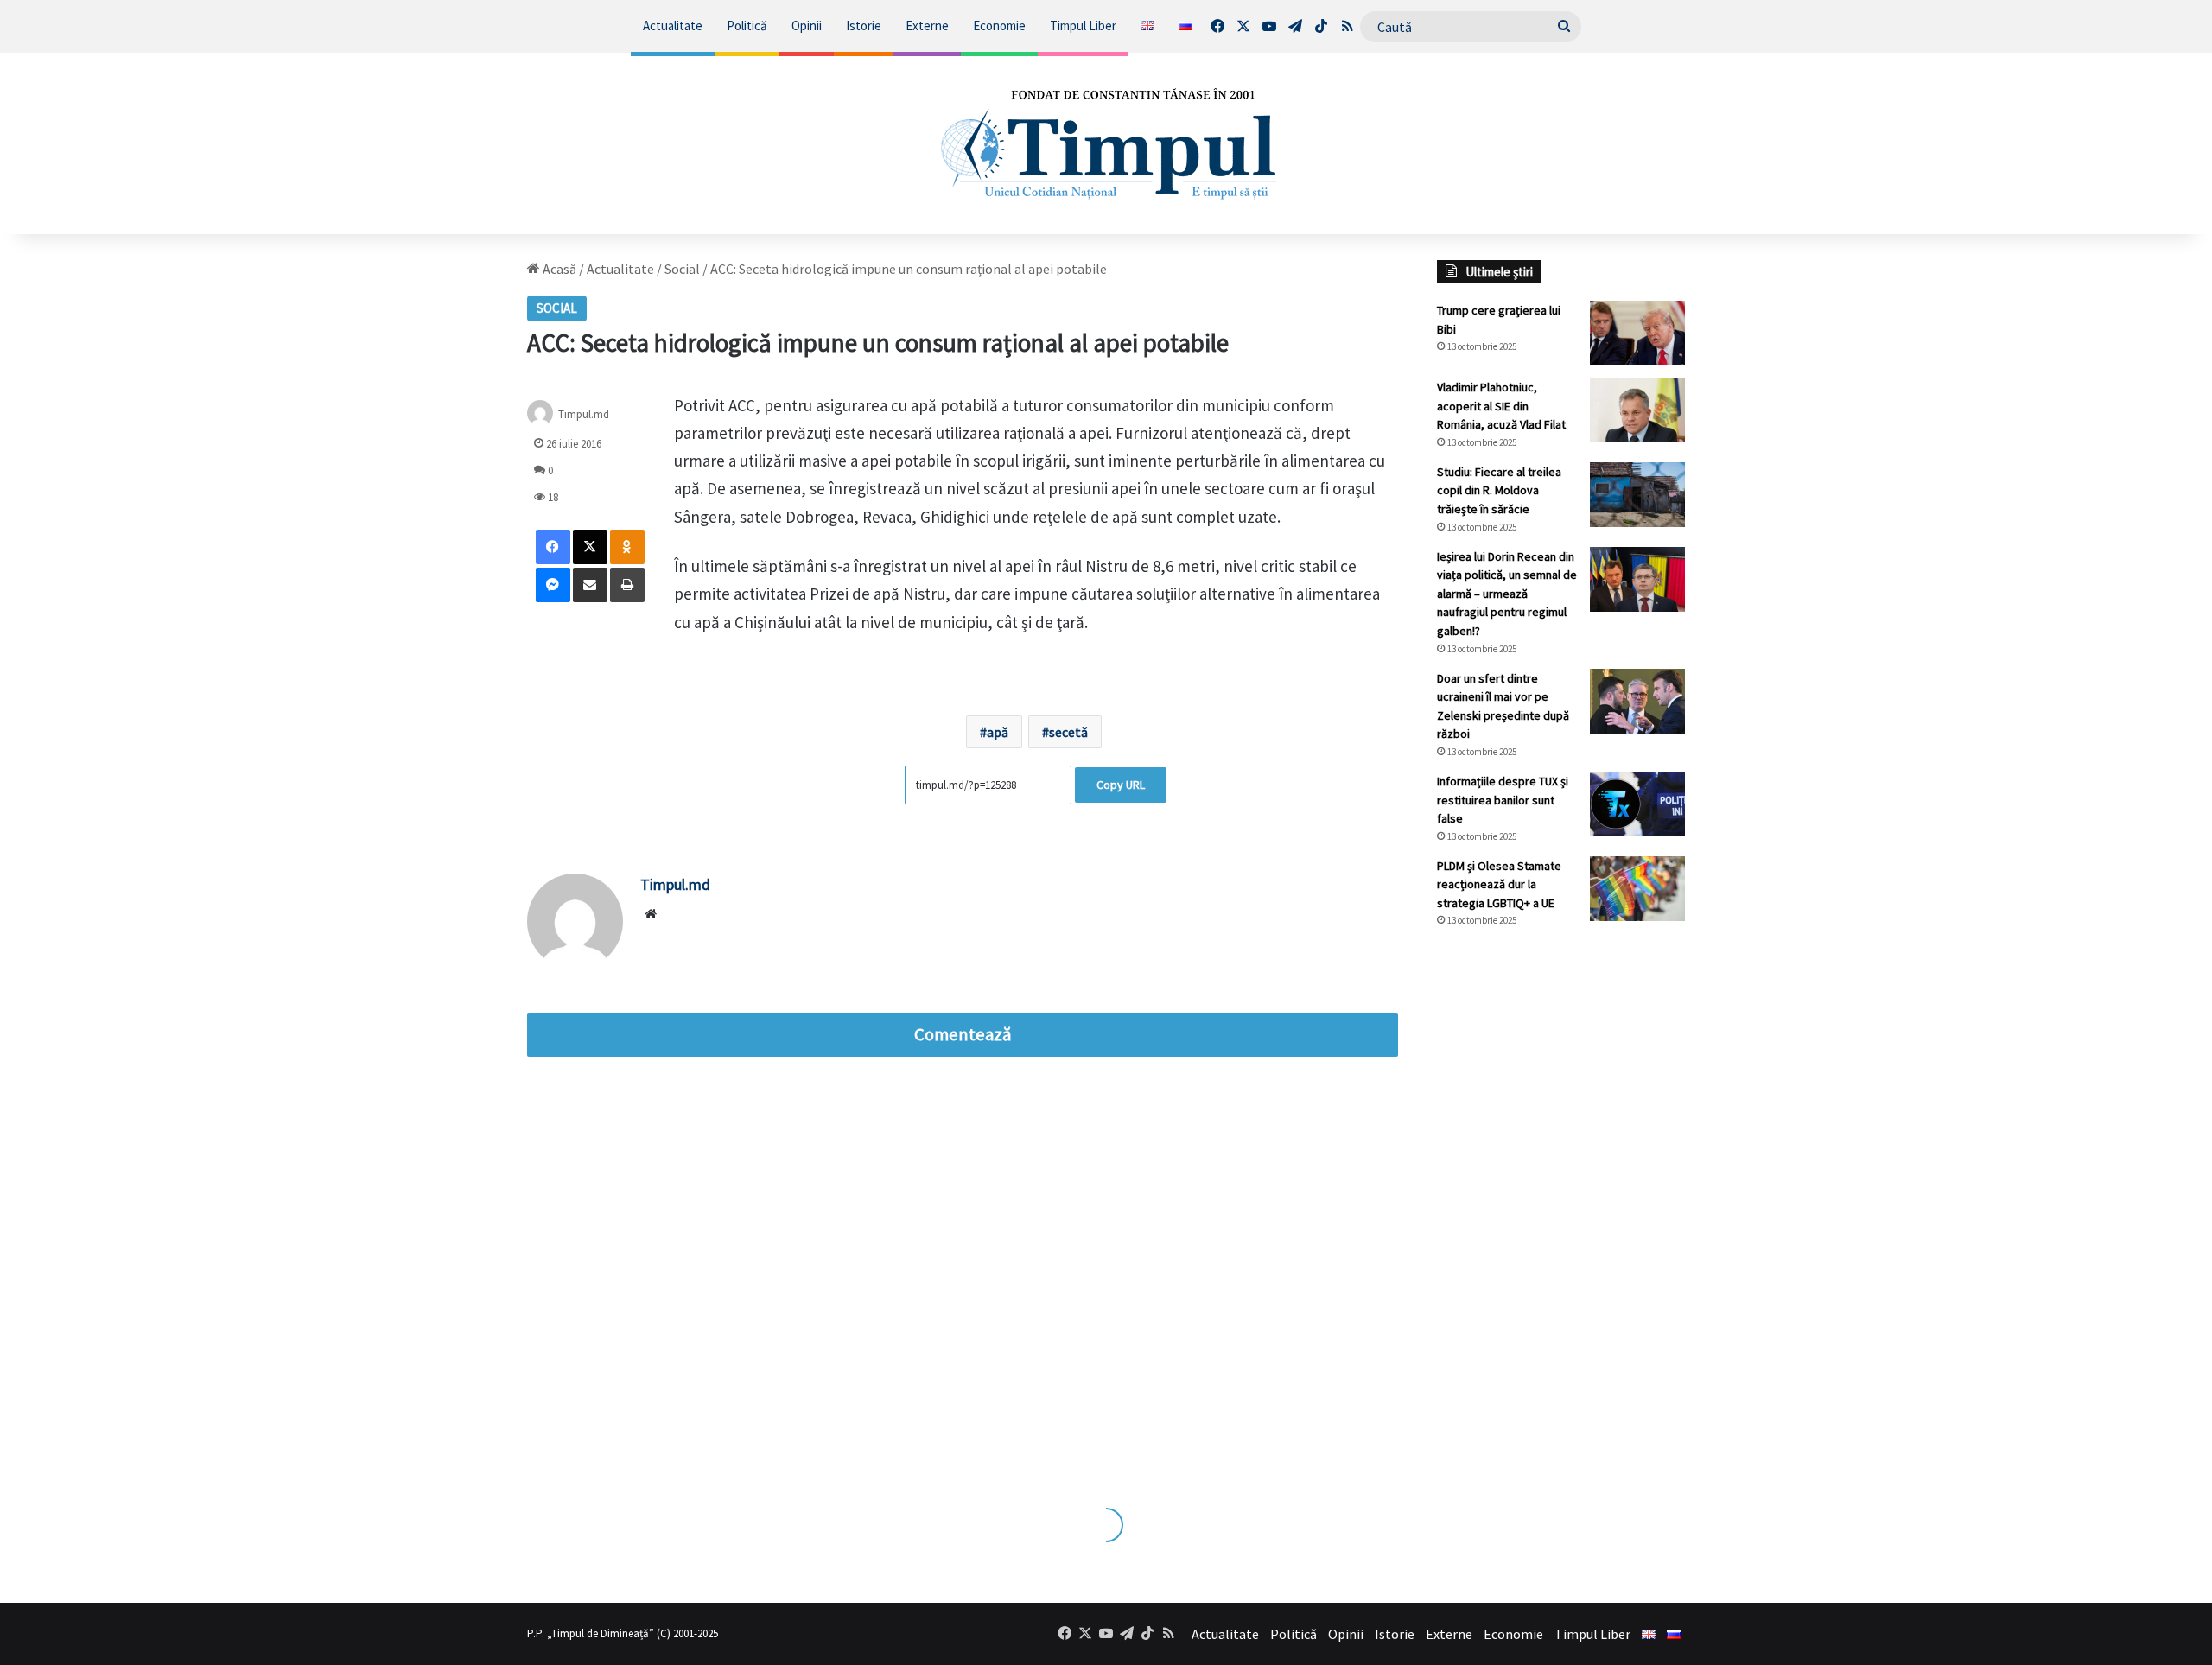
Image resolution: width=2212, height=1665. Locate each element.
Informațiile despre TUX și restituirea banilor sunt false (1503, 800)
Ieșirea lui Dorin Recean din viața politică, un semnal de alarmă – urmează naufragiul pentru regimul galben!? (1507, 594)
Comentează (963, 1034)
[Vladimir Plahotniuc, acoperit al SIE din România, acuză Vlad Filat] (1637, 410)
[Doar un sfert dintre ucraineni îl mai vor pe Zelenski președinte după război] (1637, 701)
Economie (999, 25)
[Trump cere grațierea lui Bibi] (1637, 333)
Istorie (864, 25)
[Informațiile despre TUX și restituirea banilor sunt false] (1637, 804)
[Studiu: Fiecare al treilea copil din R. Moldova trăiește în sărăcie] (1637, 495)
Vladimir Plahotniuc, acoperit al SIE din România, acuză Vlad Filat (1501, 406)
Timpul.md (584, 413)
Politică (747, 25)
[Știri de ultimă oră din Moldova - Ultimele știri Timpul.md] (1106, 143)
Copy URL (1121, 785)
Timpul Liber (1083, 25)
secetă (1068, 732)
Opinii (807, 25)
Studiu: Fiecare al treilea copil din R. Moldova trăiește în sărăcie (1499, 490)
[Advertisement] (1561, 1230)
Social (682, 269)
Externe (927, 25)
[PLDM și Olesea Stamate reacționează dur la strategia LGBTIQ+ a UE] (1637, 889)
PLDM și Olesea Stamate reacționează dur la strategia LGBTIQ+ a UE (1499, 884)
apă (998, 732)
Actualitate (673, 25)
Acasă (558, 269)
